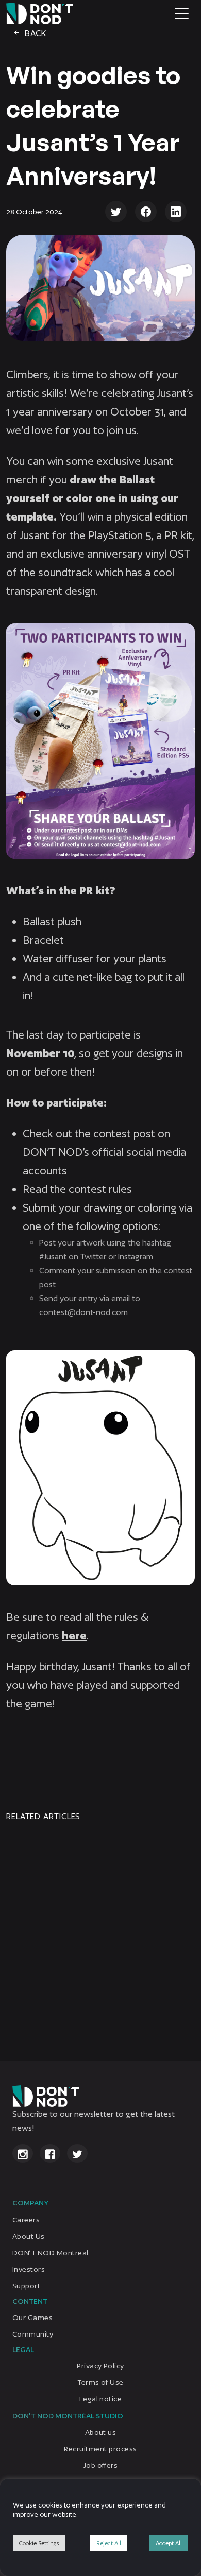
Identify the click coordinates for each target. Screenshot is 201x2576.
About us (101, 2432)
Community (33, 2334)
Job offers (101, 2465)
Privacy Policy (100, 2366)
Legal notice (101, 2399)
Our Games (32, 2318)
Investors (29, 2269)
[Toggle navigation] (182, 13)
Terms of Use (100, 2382)
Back (35, 33)
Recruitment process (100, 2449)
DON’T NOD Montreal (51, 2252)
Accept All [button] (169, 2543)
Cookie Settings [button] (39, 2543)
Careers (26, 2219)
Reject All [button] (109, 2543)
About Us (29, 2236)
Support (26, 2285)
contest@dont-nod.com (83, 1312)
